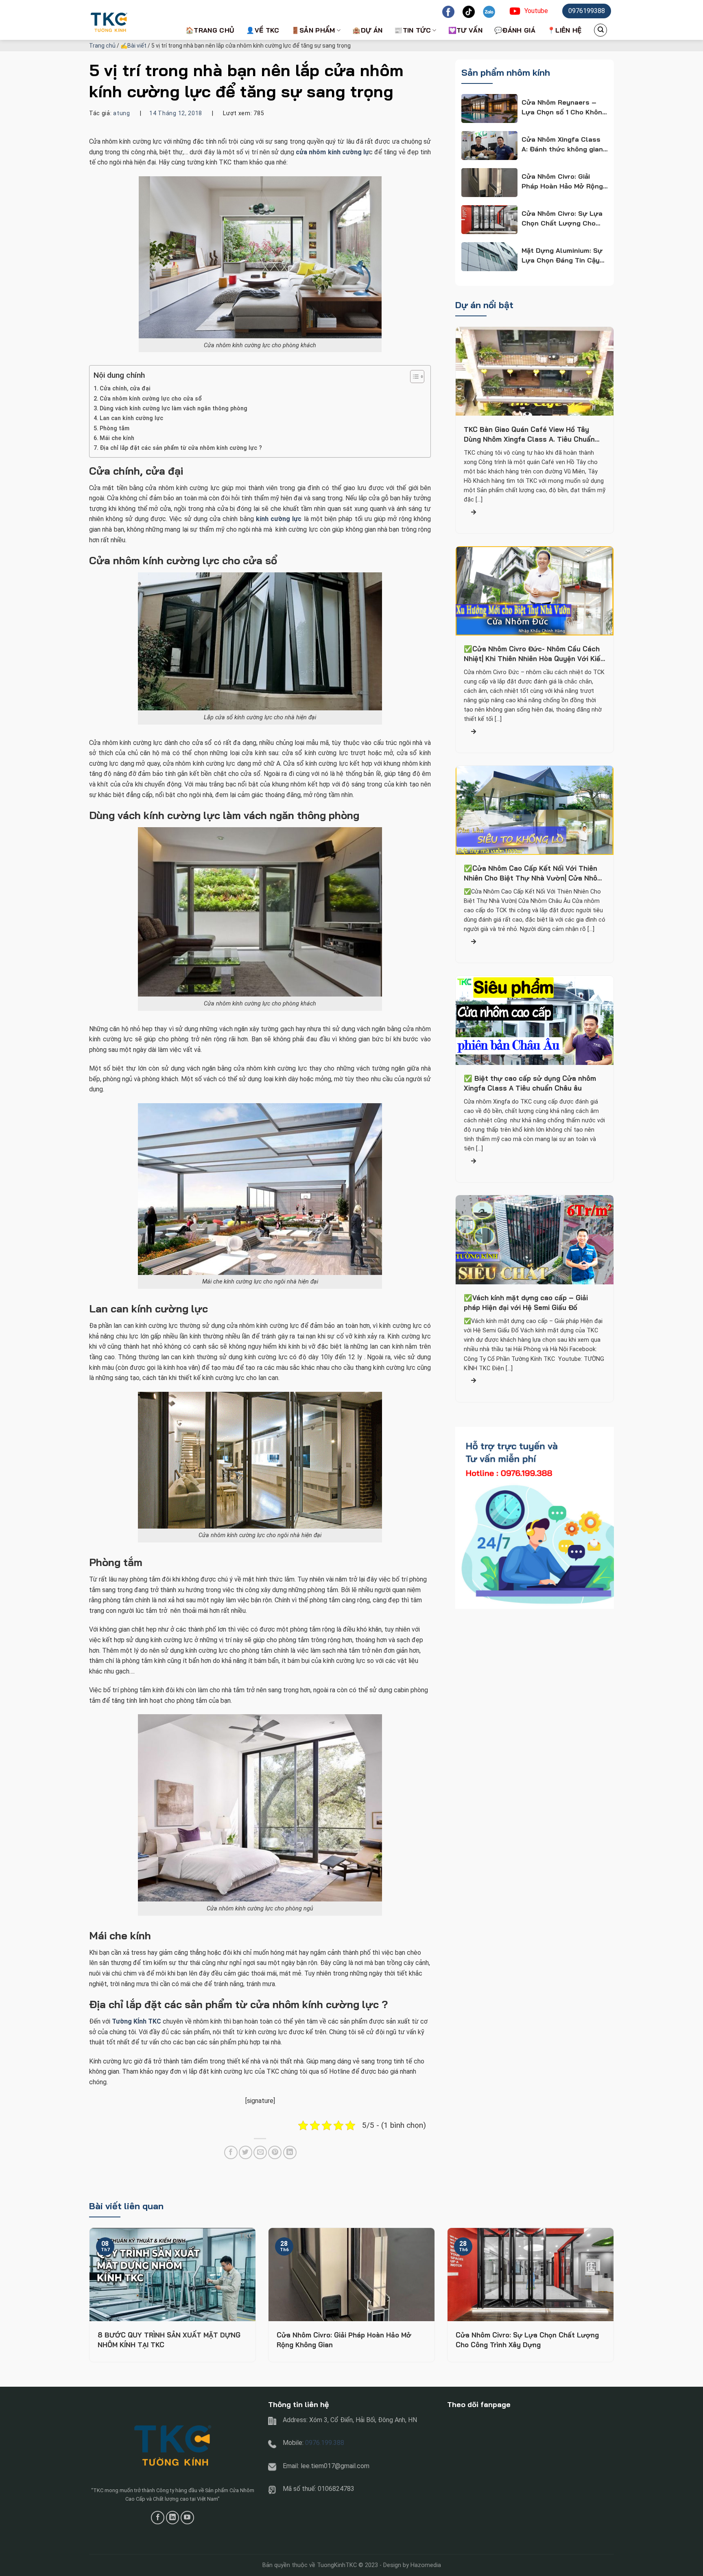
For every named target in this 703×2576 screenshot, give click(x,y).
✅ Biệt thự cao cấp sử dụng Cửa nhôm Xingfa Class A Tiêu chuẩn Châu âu (530, 1083)
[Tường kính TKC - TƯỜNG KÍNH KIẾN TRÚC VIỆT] (130, 20)
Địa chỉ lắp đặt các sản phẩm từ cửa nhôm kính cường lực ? (181, 448)
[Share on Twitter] (246, 2152)
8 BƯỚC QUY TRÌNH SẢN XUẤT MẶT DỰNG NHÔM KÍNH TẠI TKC (169, 2340)
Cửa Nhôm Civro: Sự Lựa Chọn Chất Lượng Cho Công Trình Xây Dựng (527, 2340)
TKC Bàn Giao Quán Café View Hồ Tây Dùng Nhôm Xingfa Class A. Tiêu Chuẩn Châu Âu (529, 435)
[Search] (600, 30)
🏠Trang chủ (210, 30)
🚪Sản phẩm (313, 30)
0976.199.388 (325, 2443)
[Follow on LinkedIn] (173, 2518)
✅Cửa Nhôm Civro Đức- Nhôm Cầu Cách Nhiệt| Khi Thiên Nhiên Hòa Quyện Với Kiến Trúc (534, 654)
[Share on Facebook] (231, 2152)
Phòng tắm (115, 428)
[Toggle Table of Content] (413, 377)
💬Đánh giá (515, 30)
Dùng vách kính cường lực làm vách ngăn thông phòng (174, 409)
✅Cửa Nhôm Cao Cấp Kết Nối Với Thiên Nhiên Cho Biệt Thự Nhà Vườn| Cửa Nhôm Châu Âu (533, 874)
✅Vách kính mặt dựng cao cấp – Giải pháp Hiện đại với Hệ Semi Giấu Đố (526, 1303)
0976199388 (587, 11)
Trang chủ (102, 46)
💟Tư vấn (465, 30)
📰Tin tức (413, 30)
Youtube (536, 11)
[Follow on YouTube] (187, 2518)
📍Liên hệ (564, 30)
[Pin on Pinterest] (275, 2152)
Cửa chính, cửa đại (125, 389)
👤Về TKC (263, 30)
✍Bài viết (133, 46)
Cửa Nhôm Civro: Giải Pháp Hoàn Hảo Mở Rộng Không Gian (344, 2340)
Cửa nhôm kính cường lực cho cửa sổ (151, 399)
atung (122, 113)
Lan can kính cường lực (131, 418)
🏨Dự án (367, 30)
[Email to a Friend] (260, 2152)
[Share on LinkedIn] (290, 2152)
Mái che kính (117, 438)
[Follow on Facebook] (158, 2518)
